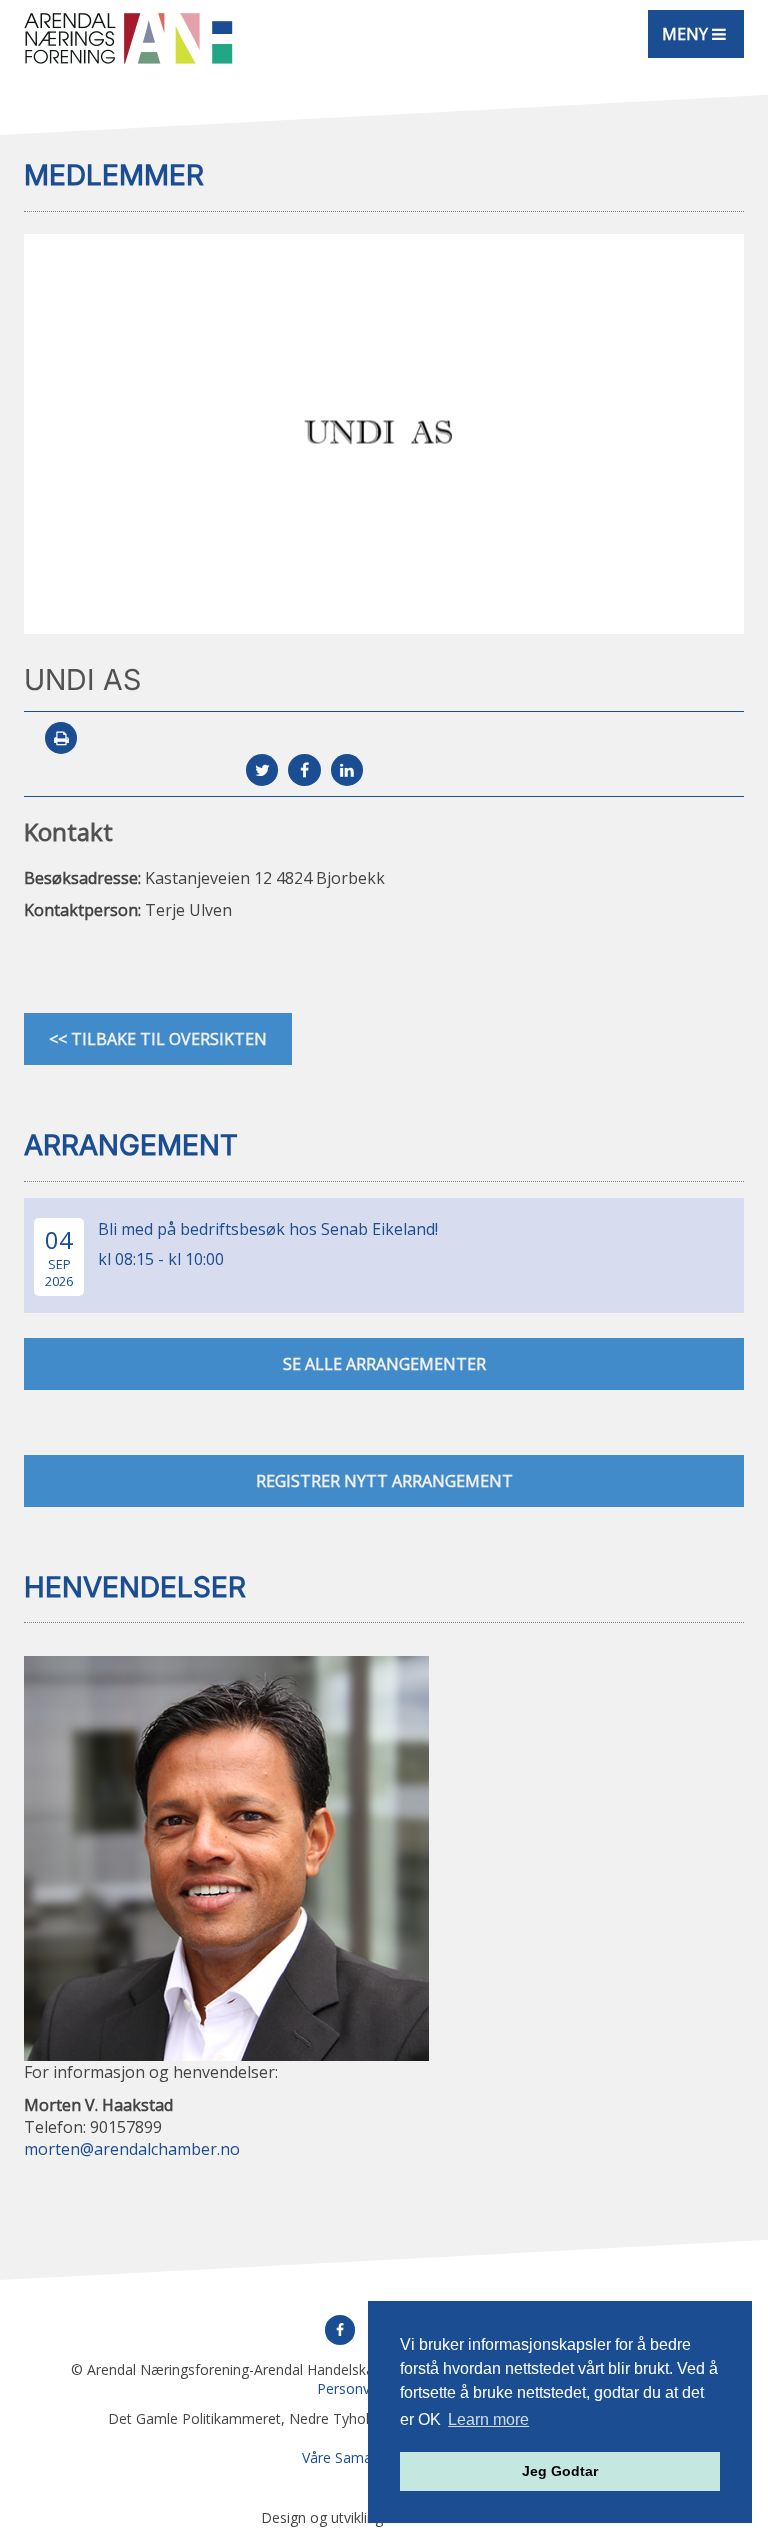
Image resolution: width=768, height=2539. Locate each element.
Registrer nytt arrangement (384, 1481)
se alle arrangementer (384, 1364)
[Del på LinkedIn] (347, 770)
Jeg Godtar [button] (560, 2471)
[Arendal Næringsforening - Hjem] (128, 37)
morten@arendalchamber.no (132, 2149)
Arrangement (131, 1145)
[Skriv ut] (61, 738)
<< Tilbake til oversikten (158, 1039)
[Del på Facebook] (304, 770)
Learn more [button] (488, 2419)
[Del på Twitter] (262, 770)
